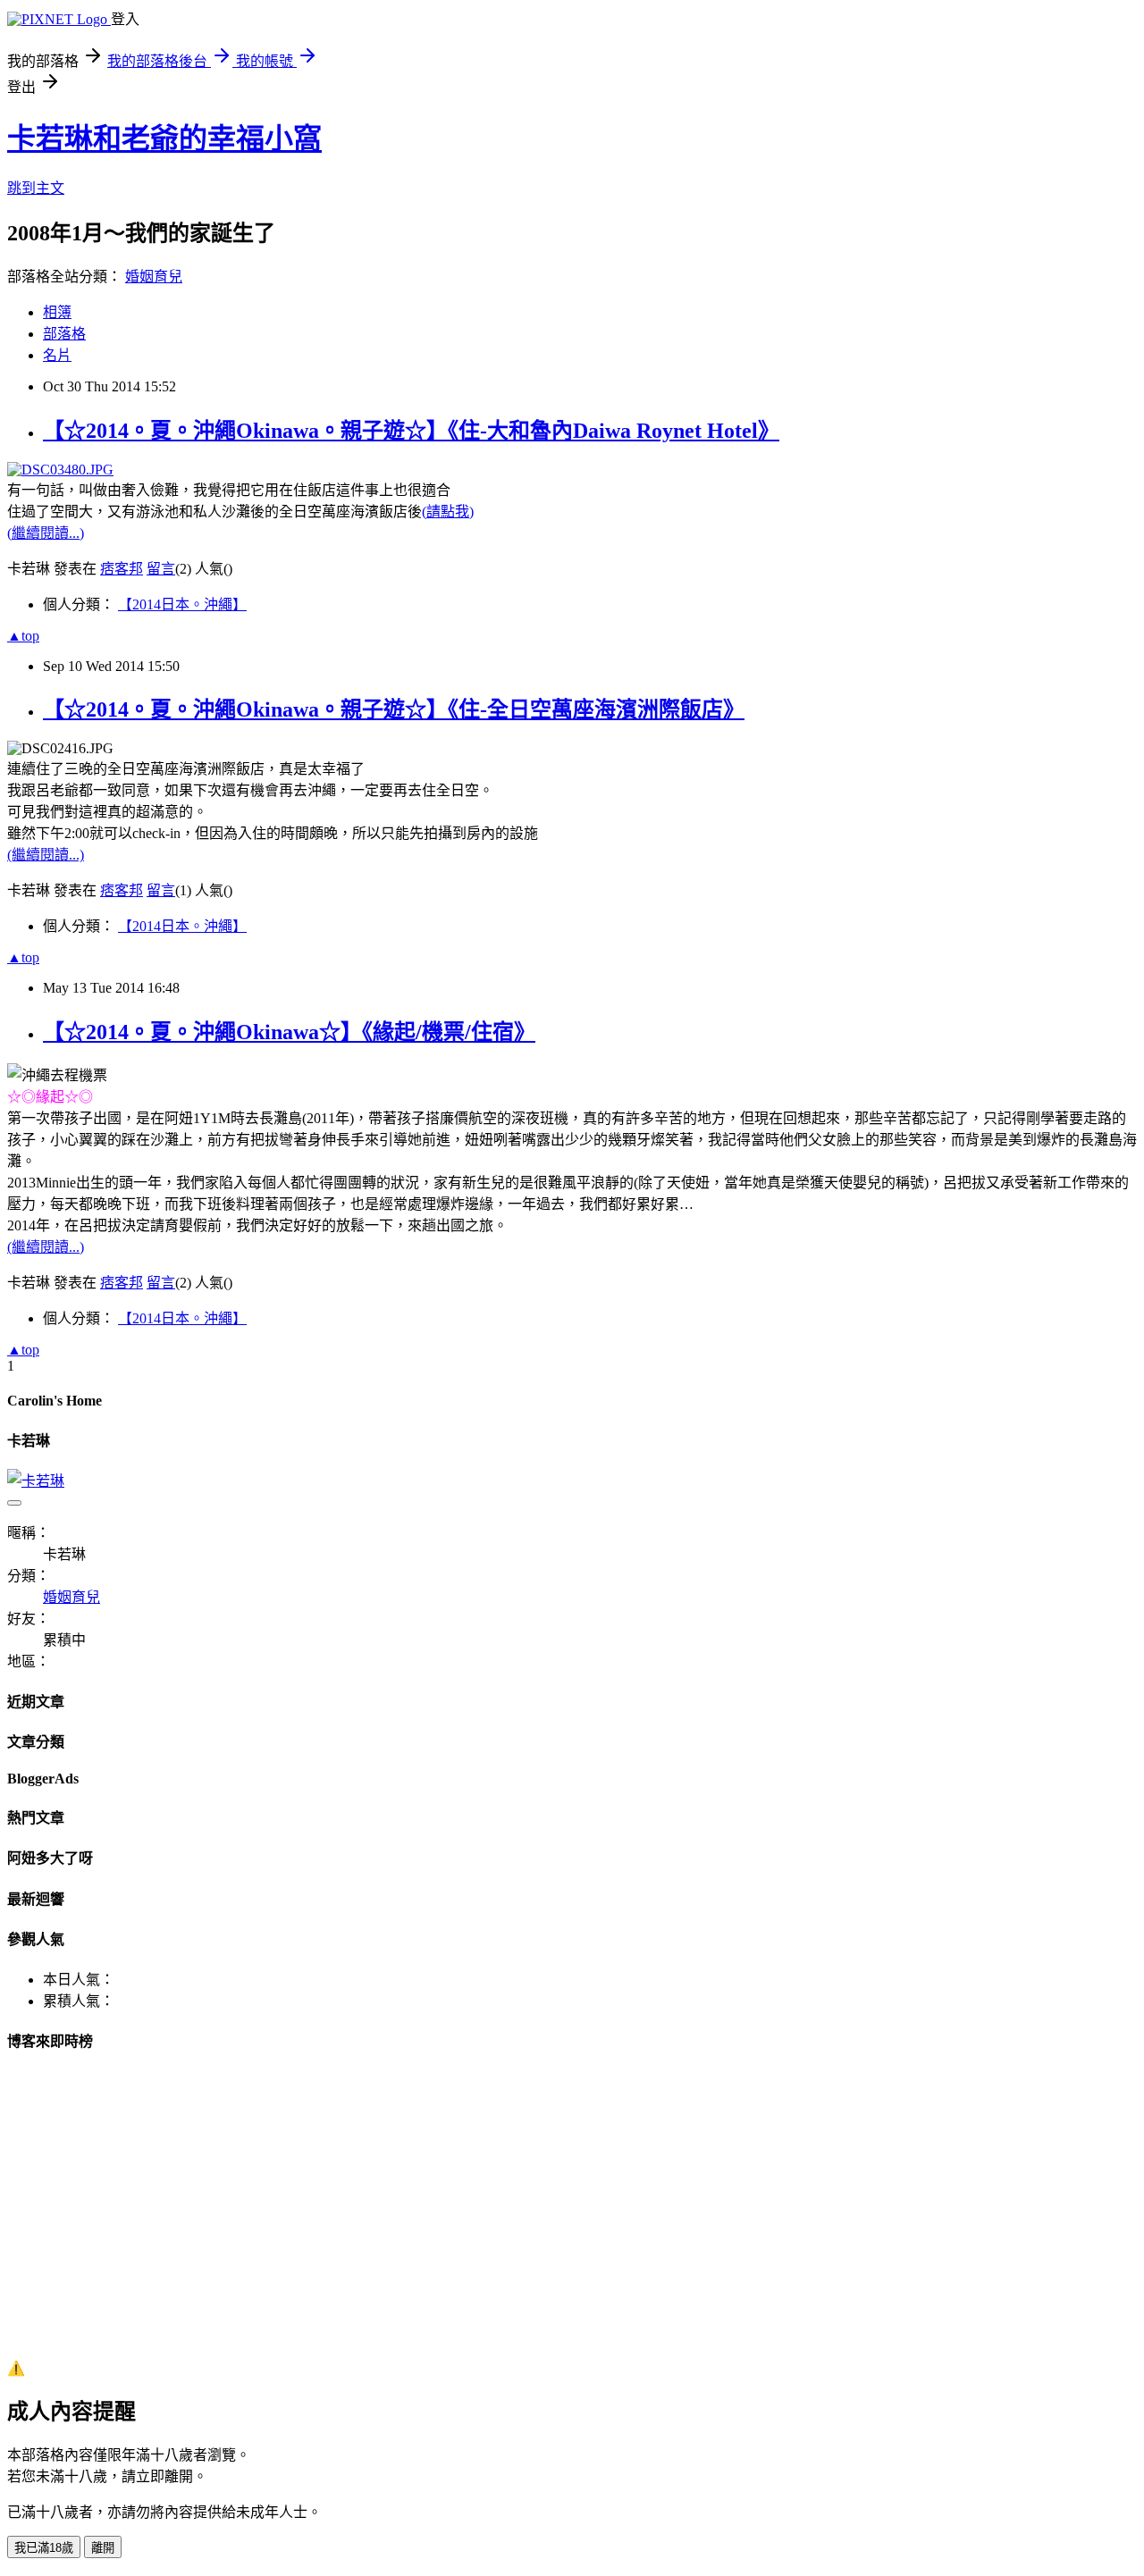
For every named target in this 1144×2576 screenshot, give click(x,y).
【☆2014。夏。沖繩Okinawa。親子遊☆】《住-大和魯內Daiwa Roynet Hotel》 (411, 431)
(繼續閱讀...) (46, 533)
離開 (103, 2548)
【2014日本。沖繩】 (182, 604)
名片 (57, 355)
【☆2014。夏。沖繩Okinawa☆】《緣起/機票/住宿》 (289, 1032)
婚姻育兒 (154, 277)
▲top (23, 636)
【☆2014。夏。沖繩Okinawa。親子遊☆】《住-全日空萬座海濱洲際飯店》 (394, 709)
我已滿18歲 (44, 2548)
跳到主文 (36, 188)
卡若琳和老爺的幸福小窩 (164, 138)
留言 (161, 569)
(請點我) (448, 512)
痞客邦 (122, 569)
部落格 (64, 334)
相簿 (57, 312)
